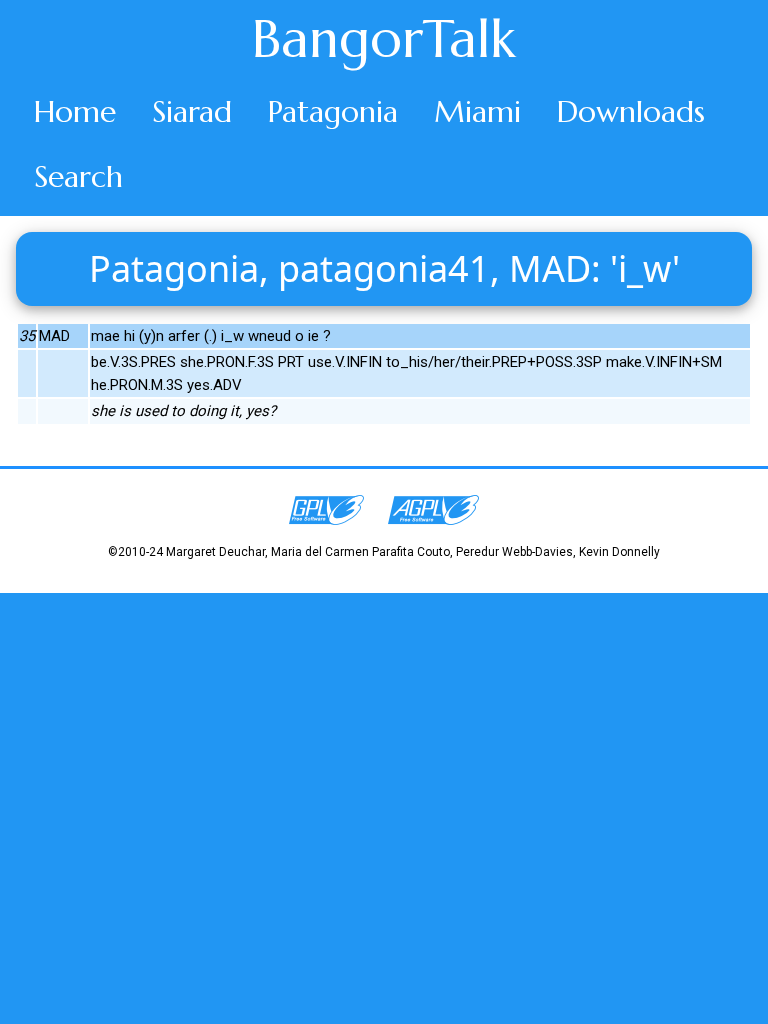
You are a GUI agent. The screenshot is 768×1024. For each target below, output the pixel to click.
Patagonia (333, 111)
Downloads (631, 111)
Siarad (192, 111)
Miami (477, 111)
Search (78, 176)
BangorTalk (384, 39)
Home (75, 111)
